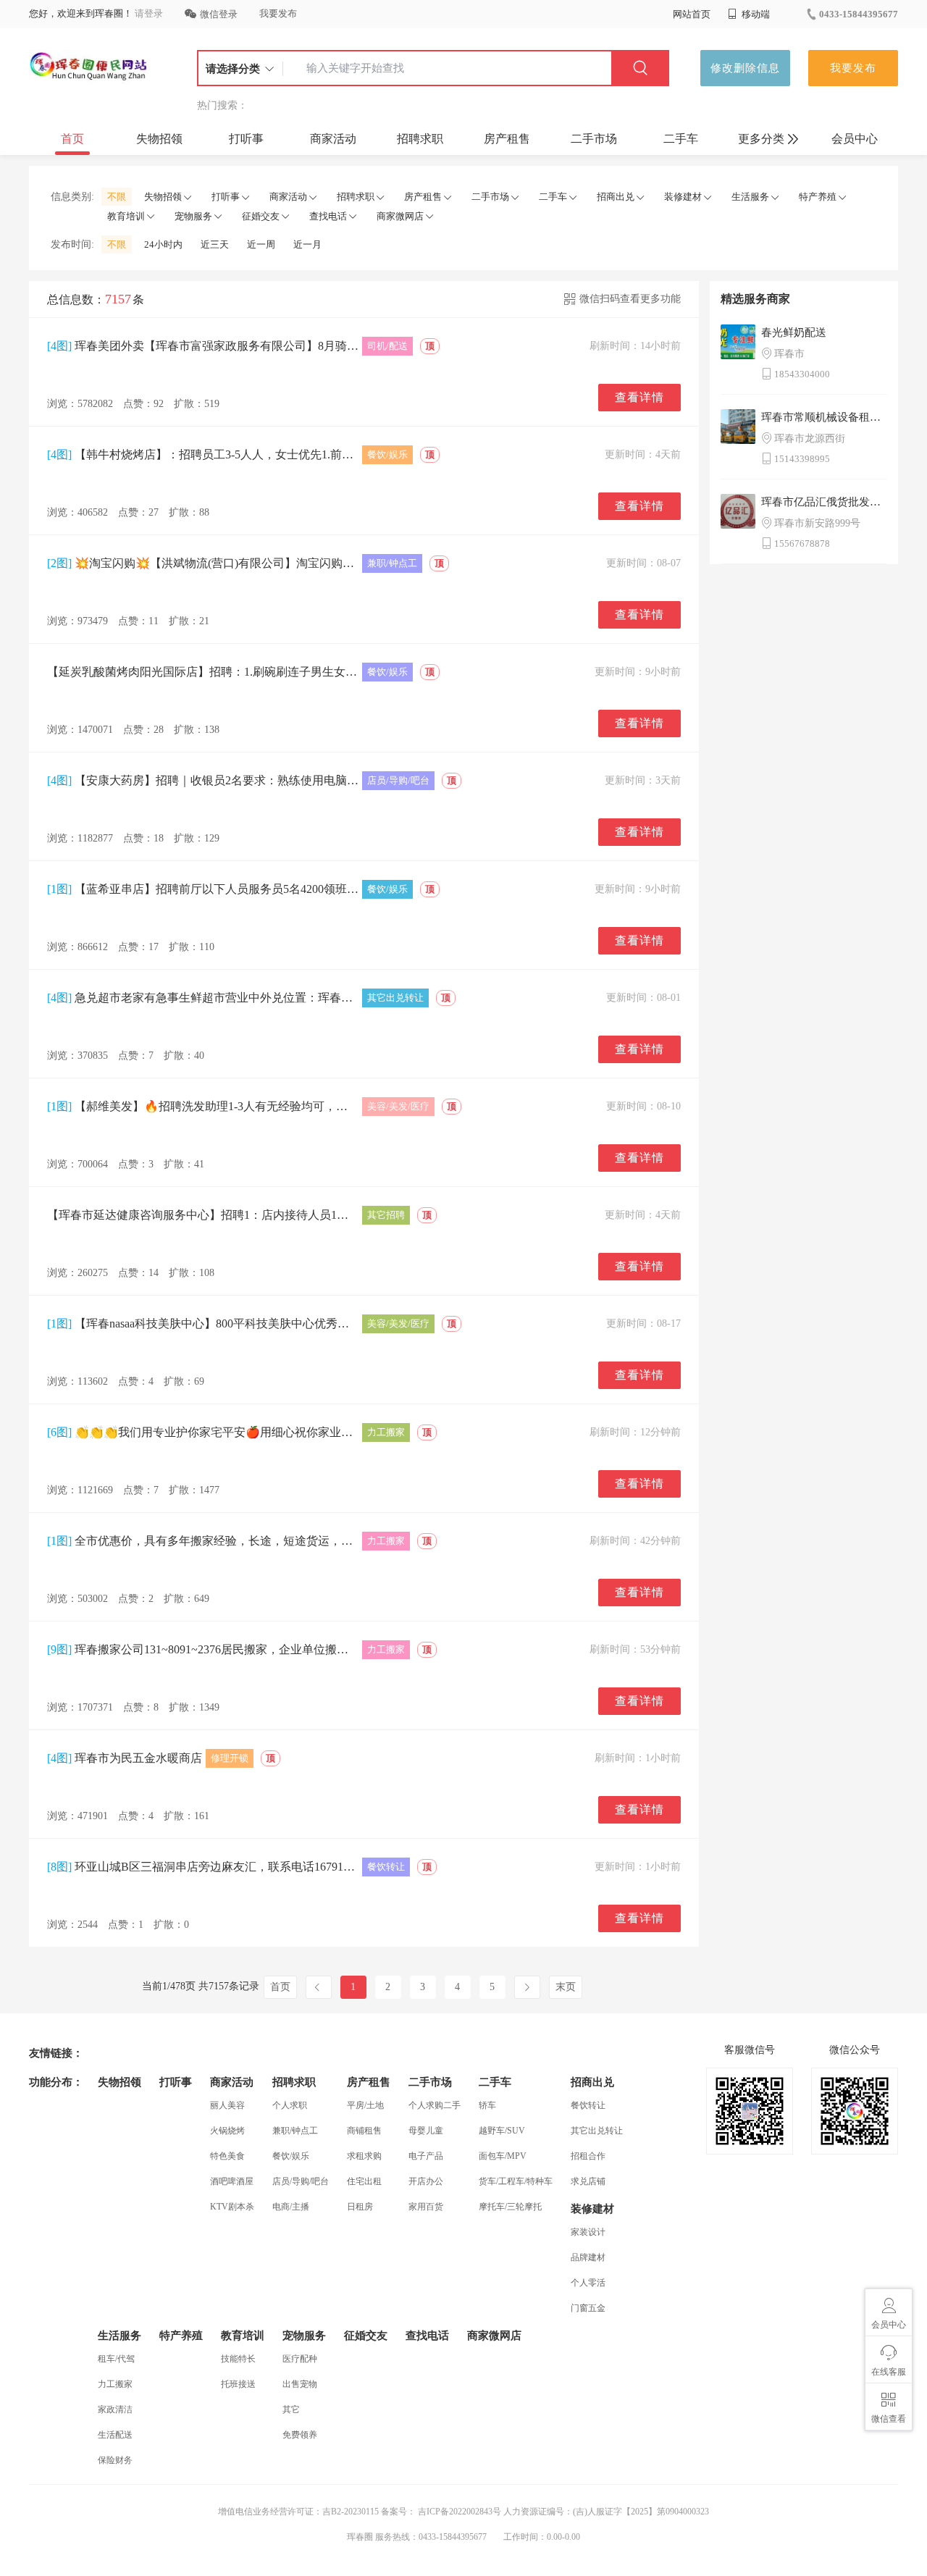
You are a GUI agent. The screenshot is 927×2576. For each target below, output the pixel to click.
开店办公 (426, 2181)
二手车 (681, 139)
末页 (566, 1987)
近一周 (261, 244)
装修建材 (683, 197)
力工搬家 (115, 2384)
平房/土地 (365, 2105)
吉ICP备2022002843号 (458, 2512)
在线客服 (889, 2372)
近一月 (307, 244)
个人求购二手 (435, 2105)
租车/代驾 (116, 2359)
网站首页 (692, 14)
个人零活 (588, 2283)
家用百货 (426, 2207)
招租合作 (588, 2156)
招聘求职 (420, 139)
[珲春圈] (89, 68)
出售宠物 (300, 2384)
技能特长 (238, 2359)
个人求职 (290, 2105)
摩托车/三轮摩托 (510, 2207)
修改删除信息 (745, 68)
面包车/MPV (503, 2156)
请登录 (149, 13)
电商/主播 (291, 2207)
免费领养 (300, 2435)
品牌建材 (588, 2257)
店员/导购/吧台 (301, 2181)
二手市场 (594, 139)
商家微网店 (400, 216)
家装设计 (588, 2232)
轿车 (487, 2105)
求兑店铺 (588, 2181)
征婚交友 (261, 216)
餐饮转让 (588, 2105)
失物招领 (159, 139)
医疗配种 (300, 2359)
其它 (291, 2409)
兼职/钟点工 (295, 2131)
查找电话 (328, 216)
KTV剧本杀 (232, 2207)
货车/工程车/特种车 (516, 2181)
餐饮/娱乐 (291, 2156)
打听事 (246, 139)
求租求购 (364, 2156)
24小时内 (163, 244)
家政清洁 (115, 2409)
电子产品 (426, 2156)
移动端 (755, 14)
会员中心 (855, 139)
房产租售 (507, 139)
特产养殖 (818, 197)
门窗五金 (588, 2308)
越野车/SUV (502, 2131)
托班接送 (238, 2384)
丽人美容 (227, 2105)
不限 (117, 197)
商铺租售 (364, 2131)
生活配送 (115, 2435)
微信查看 (889, 2419)
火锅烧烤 (227, 2131)
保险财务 (115, 2460)
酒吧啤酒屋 (232, 2181)
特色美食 (227, 2156)
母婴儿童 (426, 2131)
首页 (72, 139)
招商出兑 (616, 197)
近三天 (215, 244)
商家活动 (333, 139)
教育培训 (126, 216)
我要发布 (278, 13)
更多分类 (761, 139)
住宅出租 (364, 2181)
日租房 (360, 2207)
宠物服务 (193, 216)
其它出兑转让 (597, 2131)
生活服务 (750, 197)
